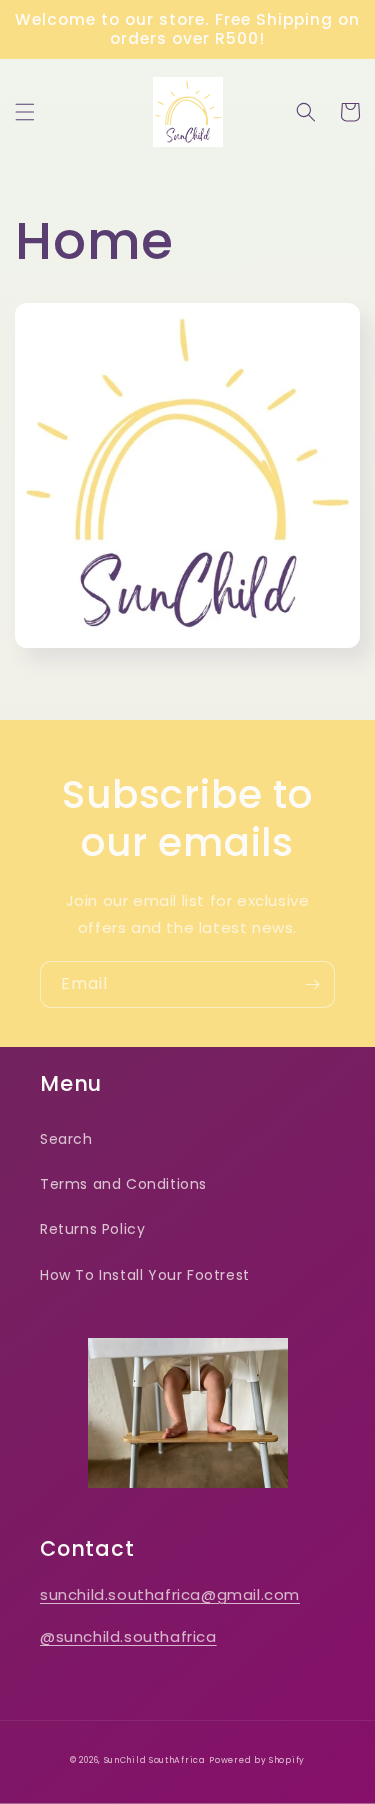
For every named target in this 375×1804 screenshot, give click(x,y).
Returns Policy (92, 1229)
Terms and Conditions (123, 1184)
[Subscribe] (312, 984)
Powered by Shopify (257, 1760)
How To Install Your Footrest (145, 1275)
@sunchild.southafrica (128, 1636)
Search (66, 1139)
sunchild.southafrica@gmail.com (170, 1594)
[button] (25, 112)
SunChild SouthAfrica (155, 1760)
